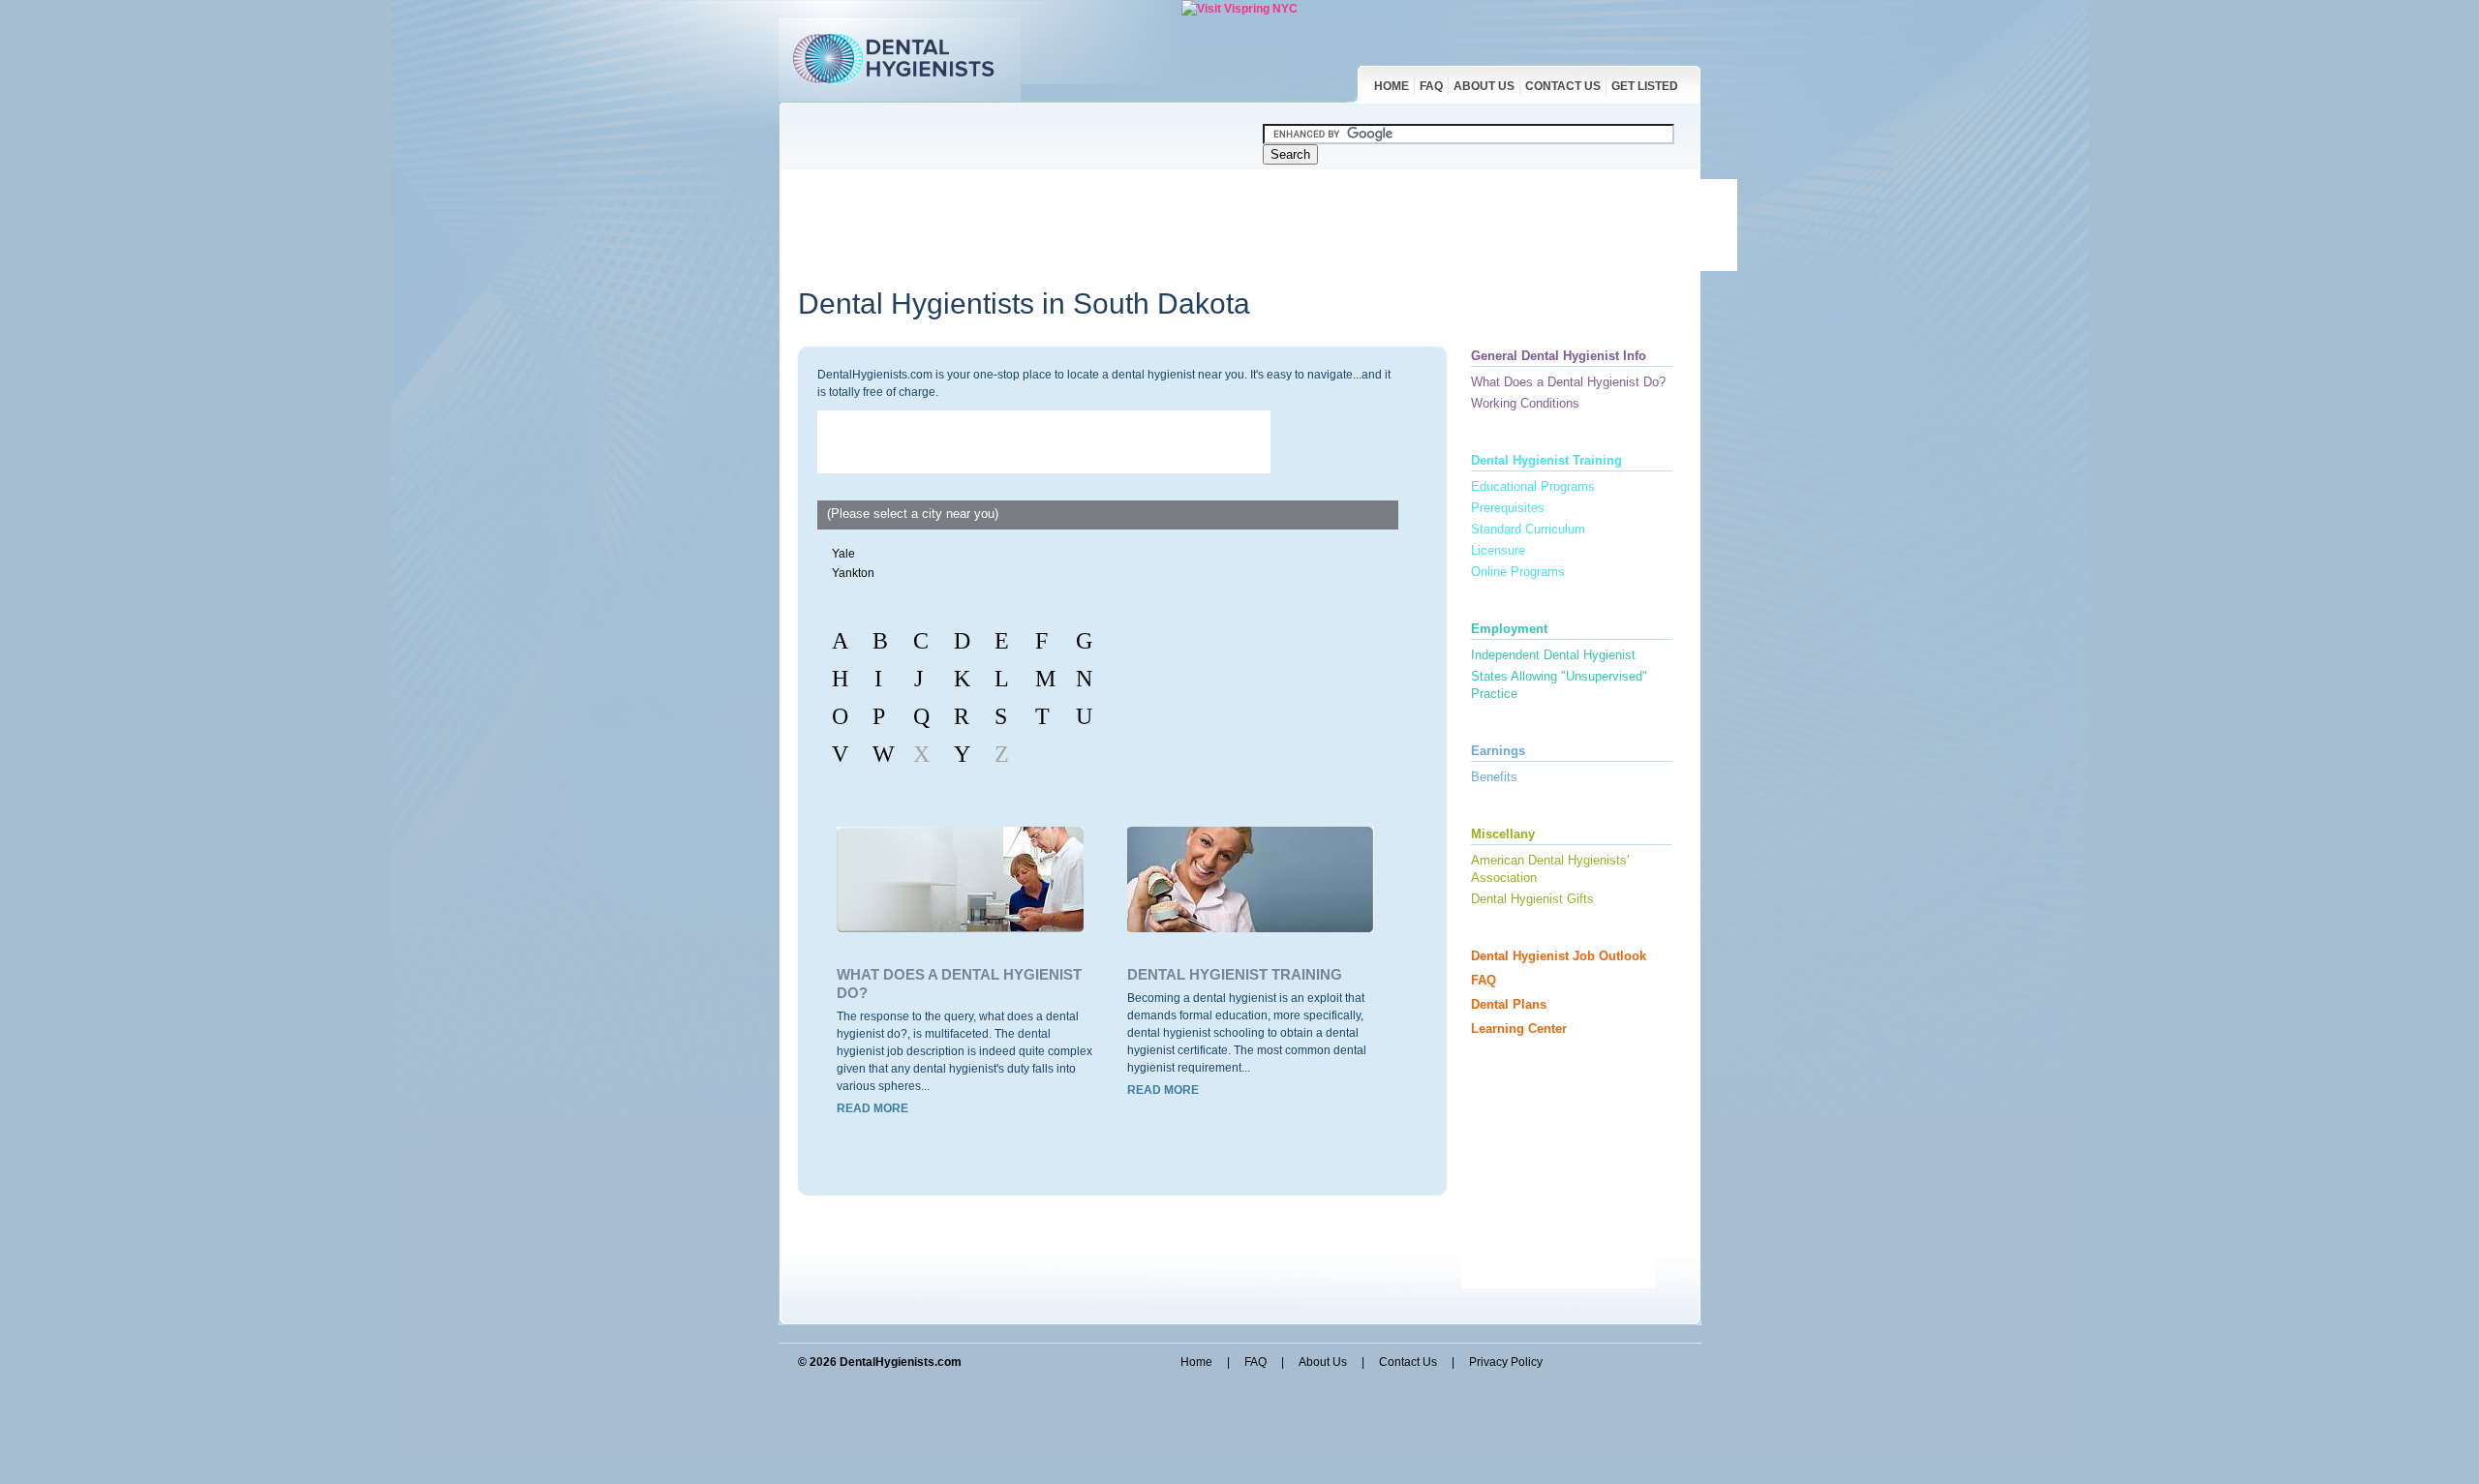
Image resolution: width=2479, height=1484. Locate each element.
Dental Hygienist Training (1235, 974)
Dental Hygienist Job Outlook (1559, 956)
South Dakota (1162, 303)
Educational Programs (1533, 486)
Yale (843, 554)
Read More (872, 1108)
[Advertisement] (1268, 223)
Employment (1509, 629)
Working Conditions (1525, 403)
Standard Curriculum (1528, 529)
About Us (1484, 86)
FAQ (1431, 86)
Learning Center (1519, 1029)
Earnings (1498, 751)
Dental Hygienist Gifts (1532, 899)
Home (1392, 86)
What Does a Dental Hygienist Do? (1568, 382)
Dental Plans (1509, 1004)
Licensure (1498, 550)
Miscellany (1503, 834)
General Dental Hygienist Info (1559, 356)
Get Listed (1645, 86)
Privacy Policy (1506, 1362)
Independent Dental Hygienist (1553, 655)
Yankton (853, 573)
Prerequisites (1508, 508)
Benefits (1494, 777)
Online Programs (1518, 572)
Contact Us (1563, 86)
